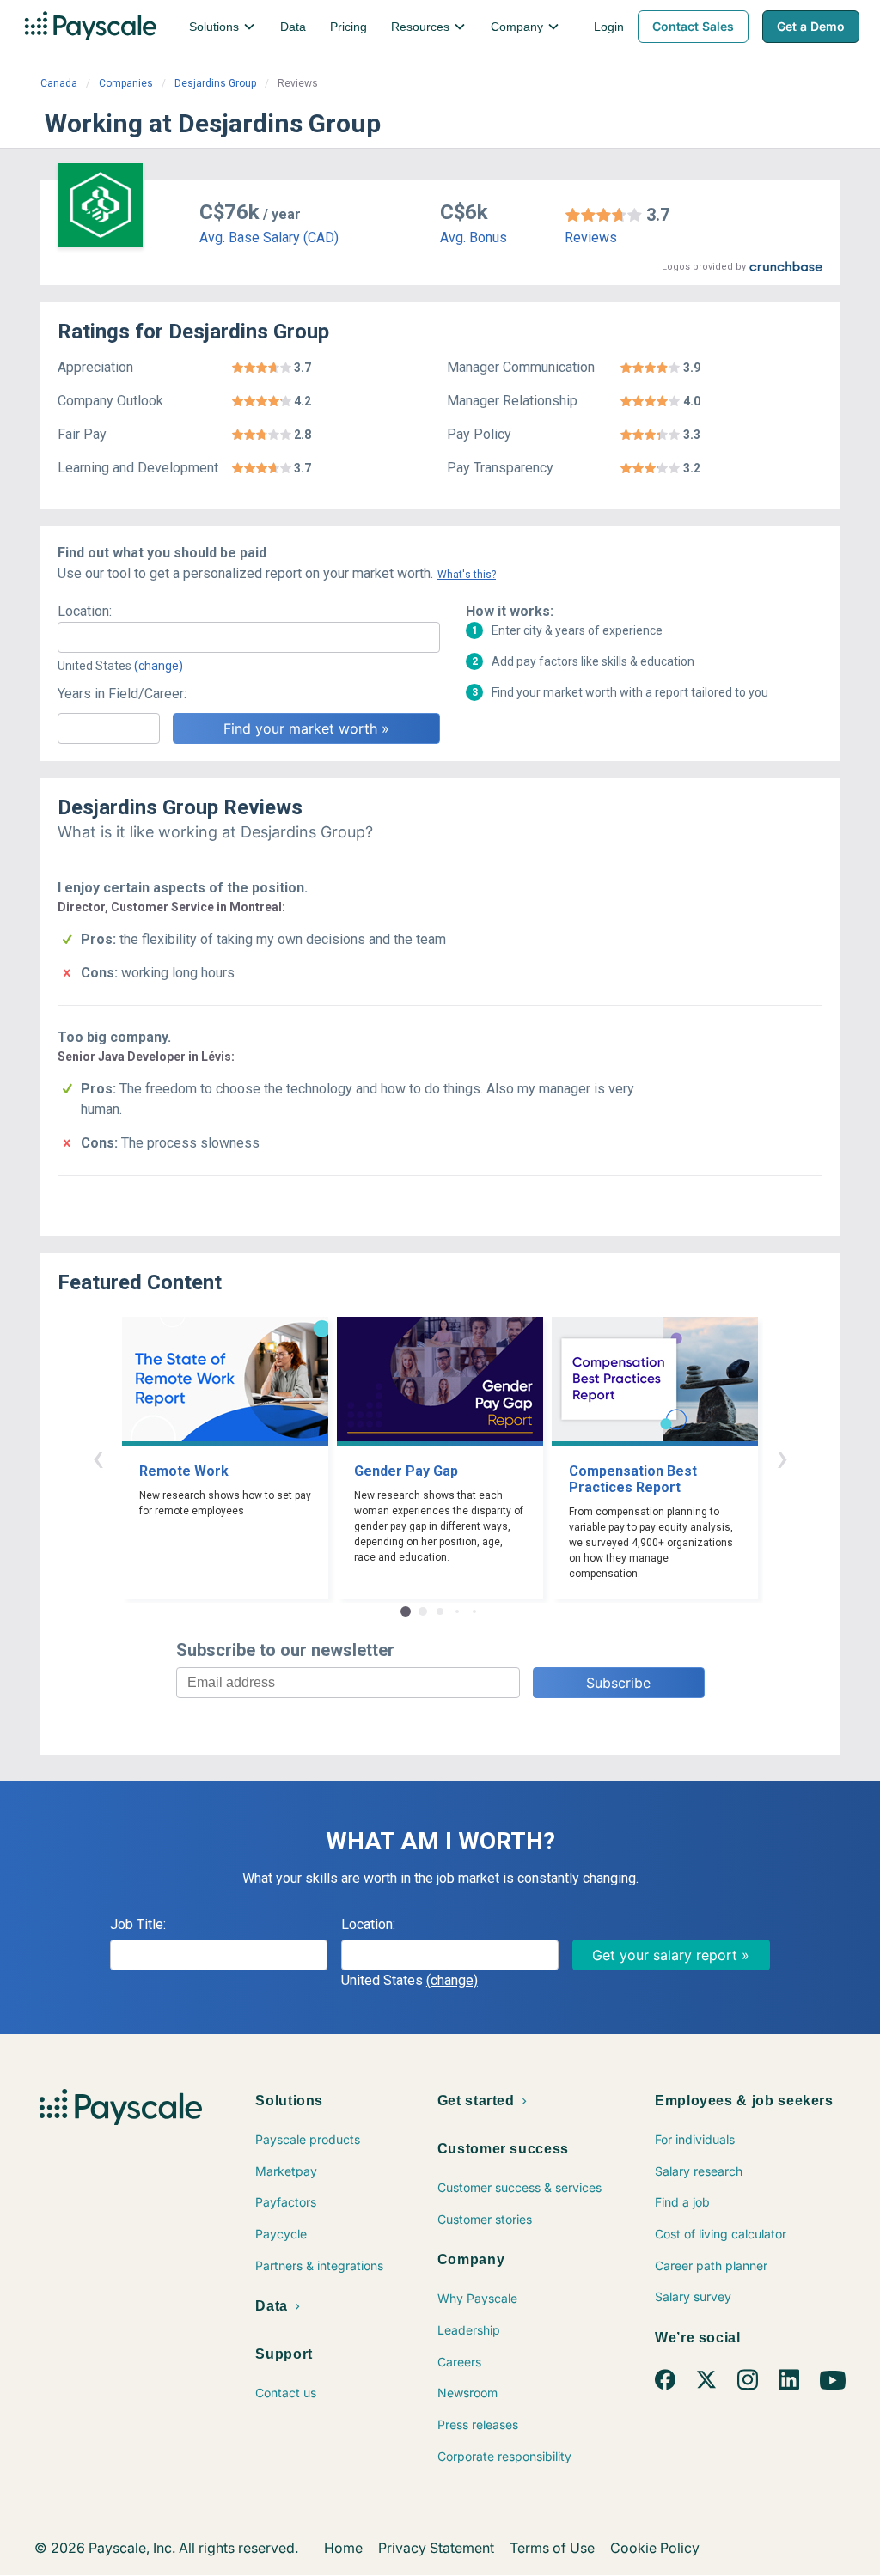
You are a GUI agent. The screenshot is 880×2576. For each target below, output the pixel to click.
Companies (126, 83)
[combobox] (249, 637)
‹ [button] (98, 1457)
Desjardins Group (215, 83)
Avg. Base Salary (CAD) (269, 238)
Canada (59, 83)
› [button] (782, 1457)
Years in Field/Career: (122, 694)
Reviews (591, 238)
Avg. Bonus (474, 238)
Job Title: (138, 1924)
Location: (85, 611)
